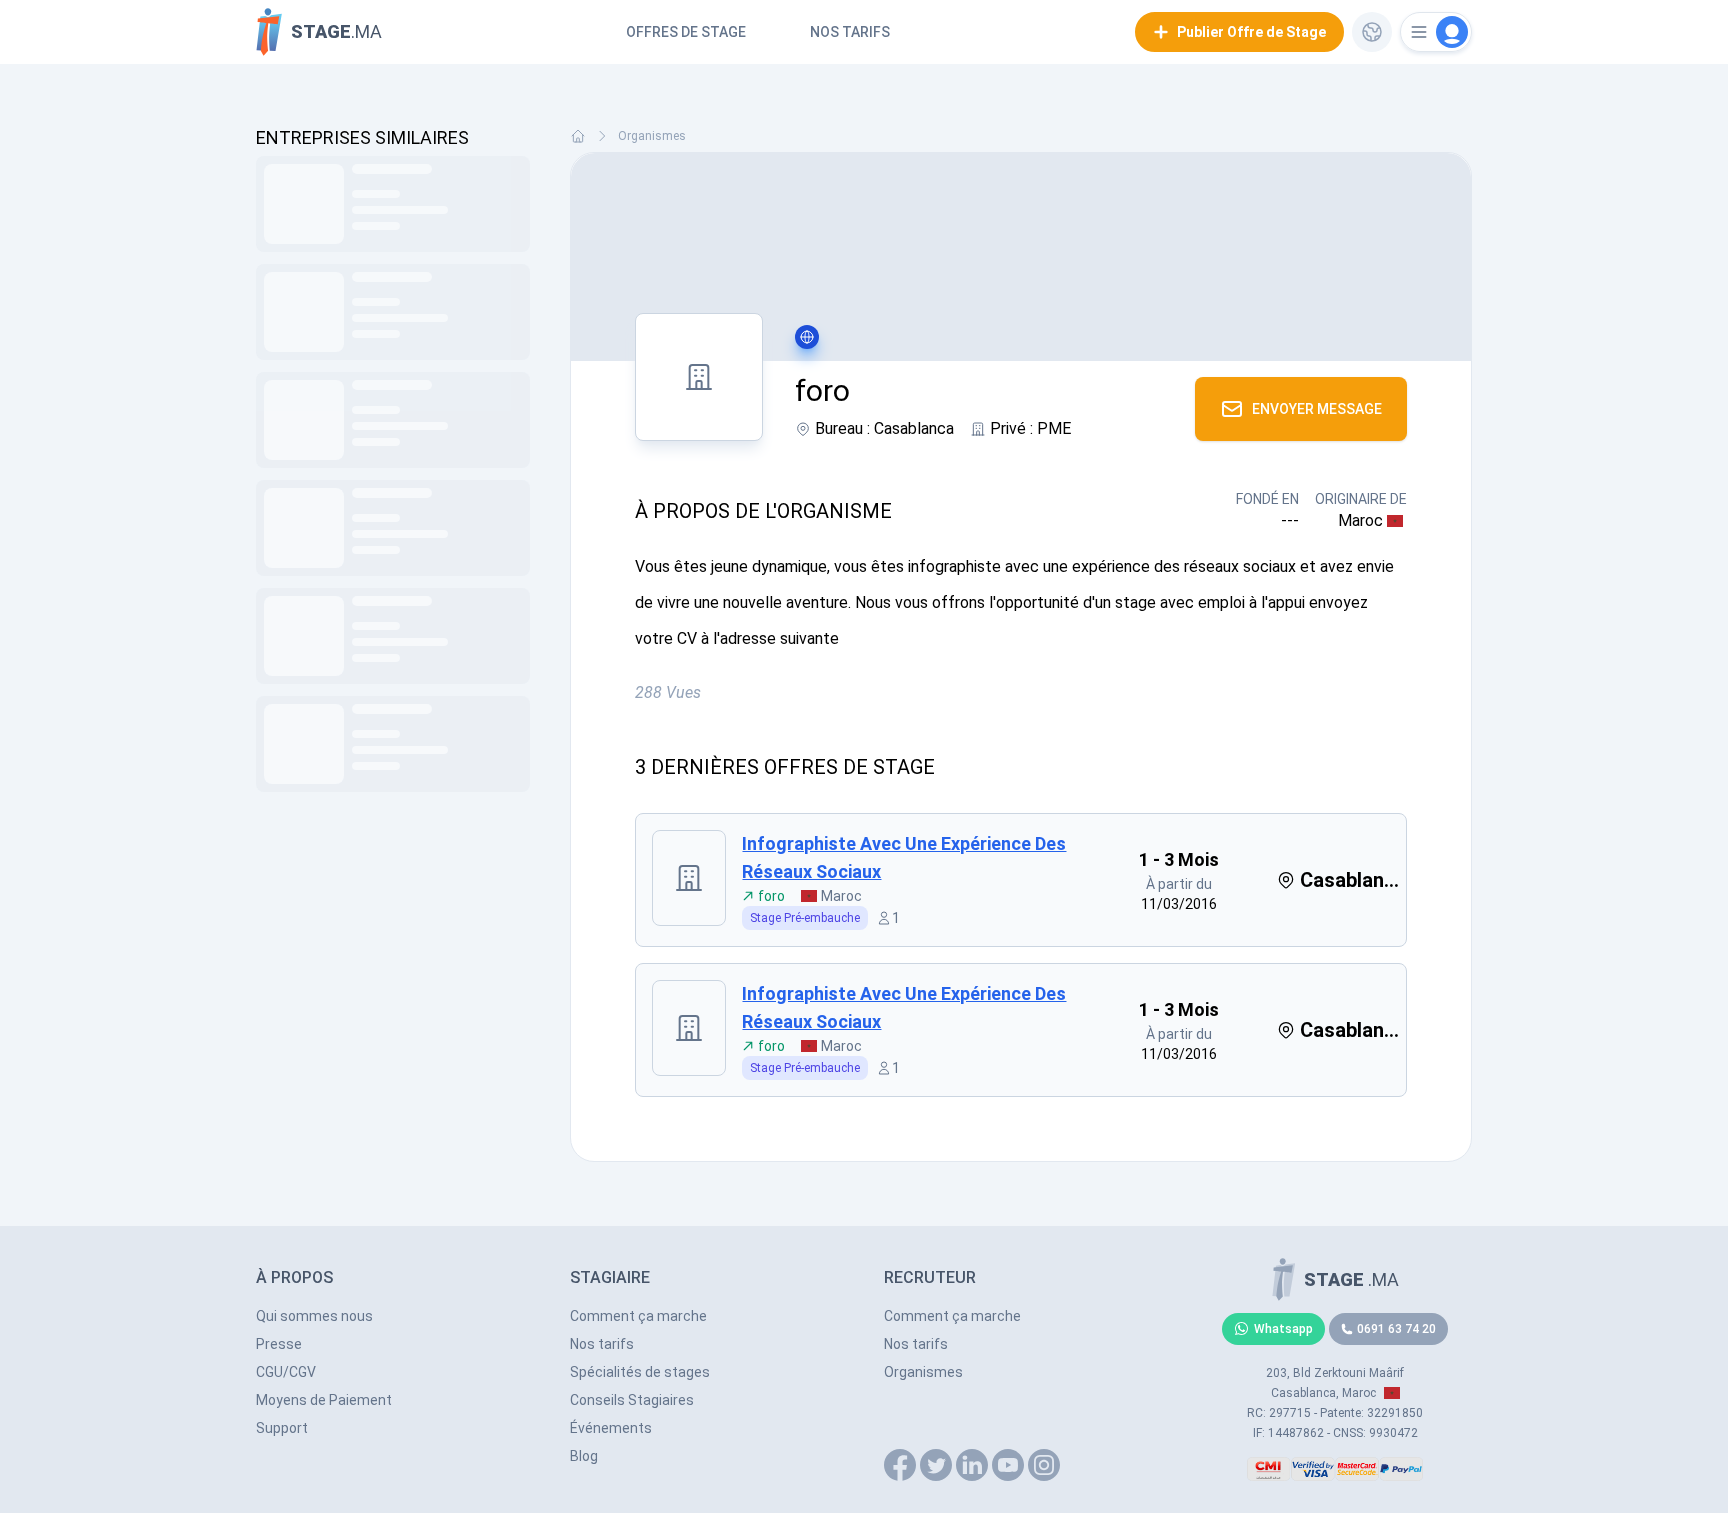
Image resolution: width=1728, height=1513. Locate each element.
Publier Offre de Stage (1251, 32)
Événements (611, 1428)
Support (282, 1428)
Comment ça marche (638, 1316)
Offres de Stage (686, 32)
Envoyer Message (1317, 409)
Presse (279, 1344)
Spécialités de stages (640, 1372)
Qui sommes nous (314, 1316)
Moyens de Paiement (324, 1400)
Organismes (652, 136)
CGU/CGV (286, 1372)
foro (771, 896)
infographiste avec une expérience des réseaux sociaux (904, 857)
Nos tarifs (850, 32)
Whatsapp (1283, 1329)
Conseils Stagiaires (632, 1400)
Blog (584, 1456)
